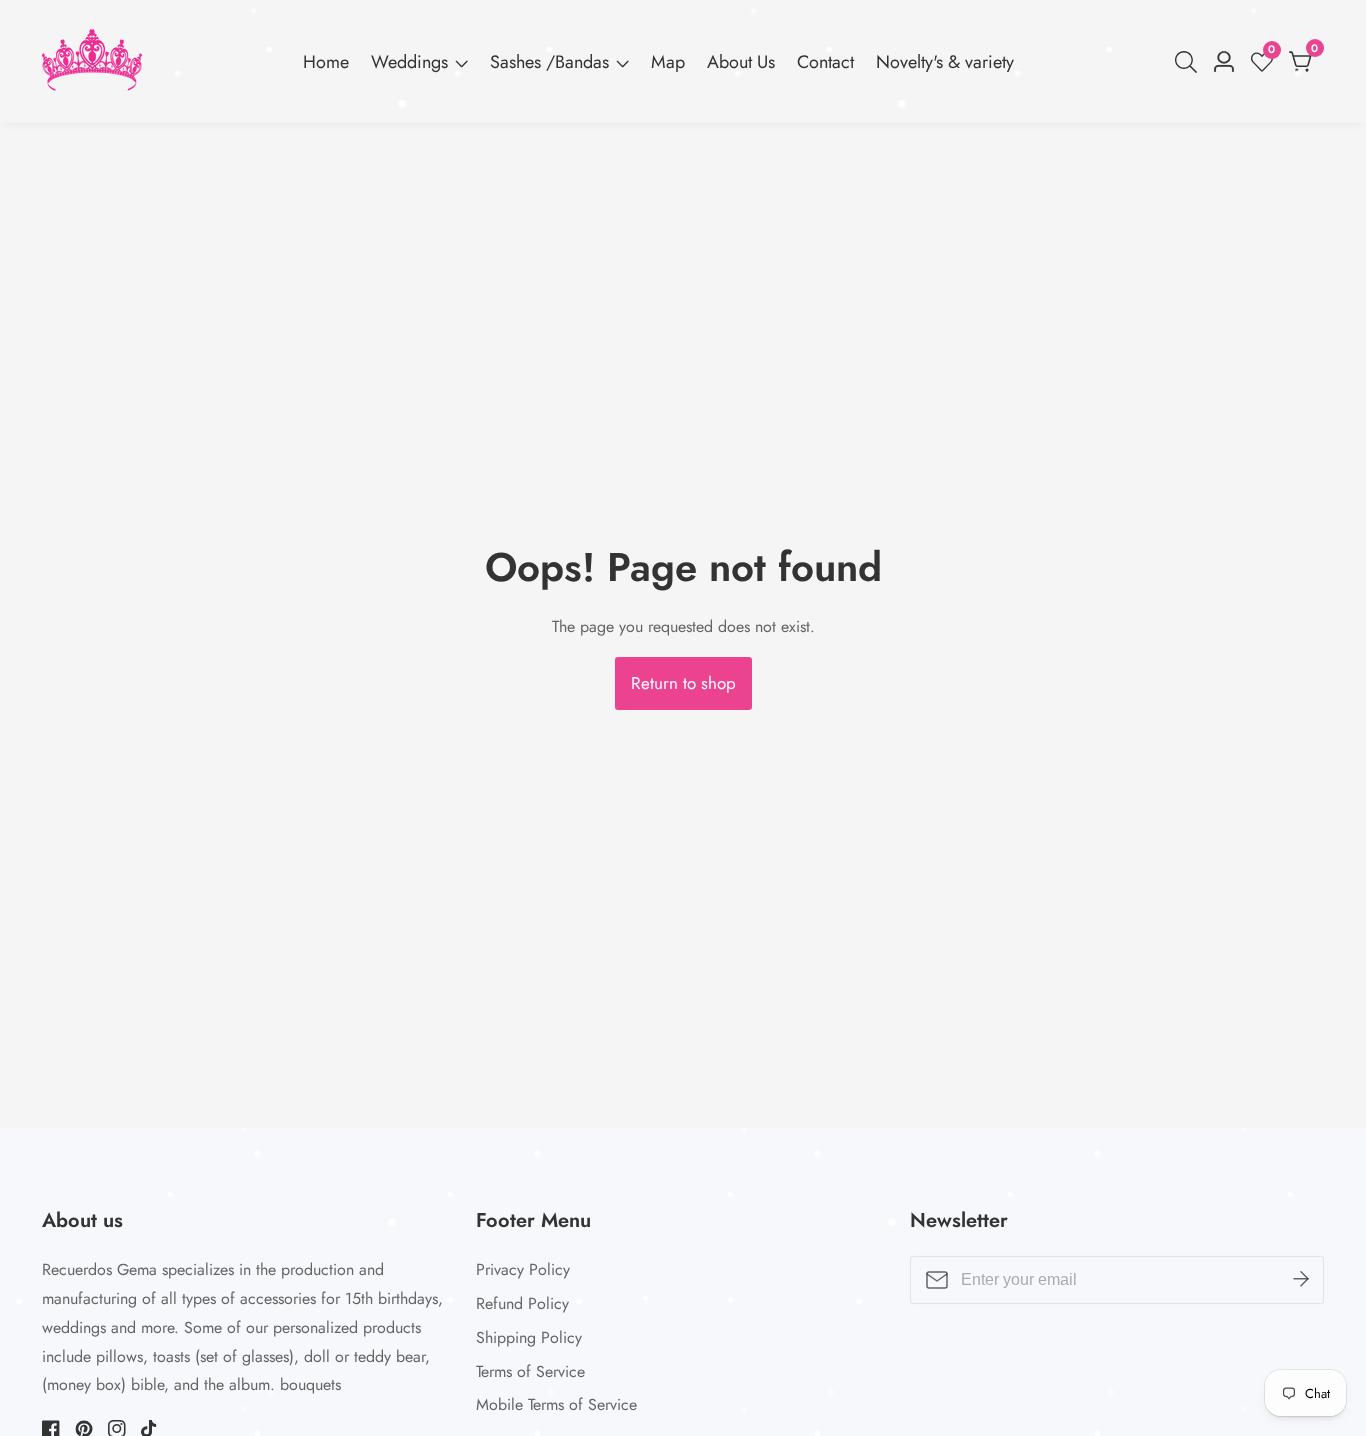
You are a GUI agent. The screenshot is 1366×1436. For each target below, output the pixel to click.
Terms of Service (530, 1371)
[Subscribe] (1301, 1280)
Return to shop (683, 683)
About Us (741, 62)
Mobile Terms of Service (556, 1404)
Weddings (409, 62)
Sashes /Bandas (549, 62)
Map (668, 62)
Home (326, 62)
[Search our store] (1190, 62)
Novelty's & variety (945, 62)
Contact (825, 62)
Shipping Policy (529, 1337)
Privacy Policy (523, 1269)
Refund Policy (522, 1303)
